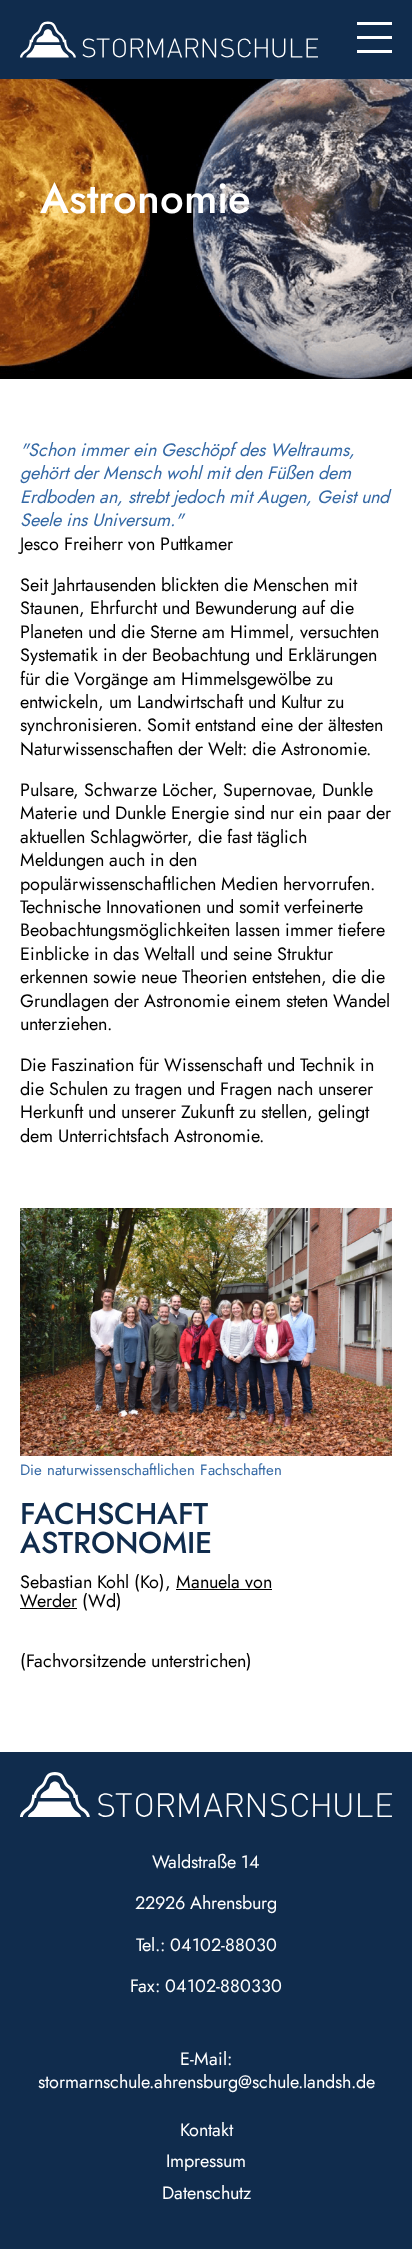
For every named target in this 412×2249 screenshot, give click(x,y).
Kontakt (206, 2130)
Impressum (206, 2161)
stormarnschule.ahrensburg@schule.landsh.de (206, 2082)
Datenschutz (206, 2193)
